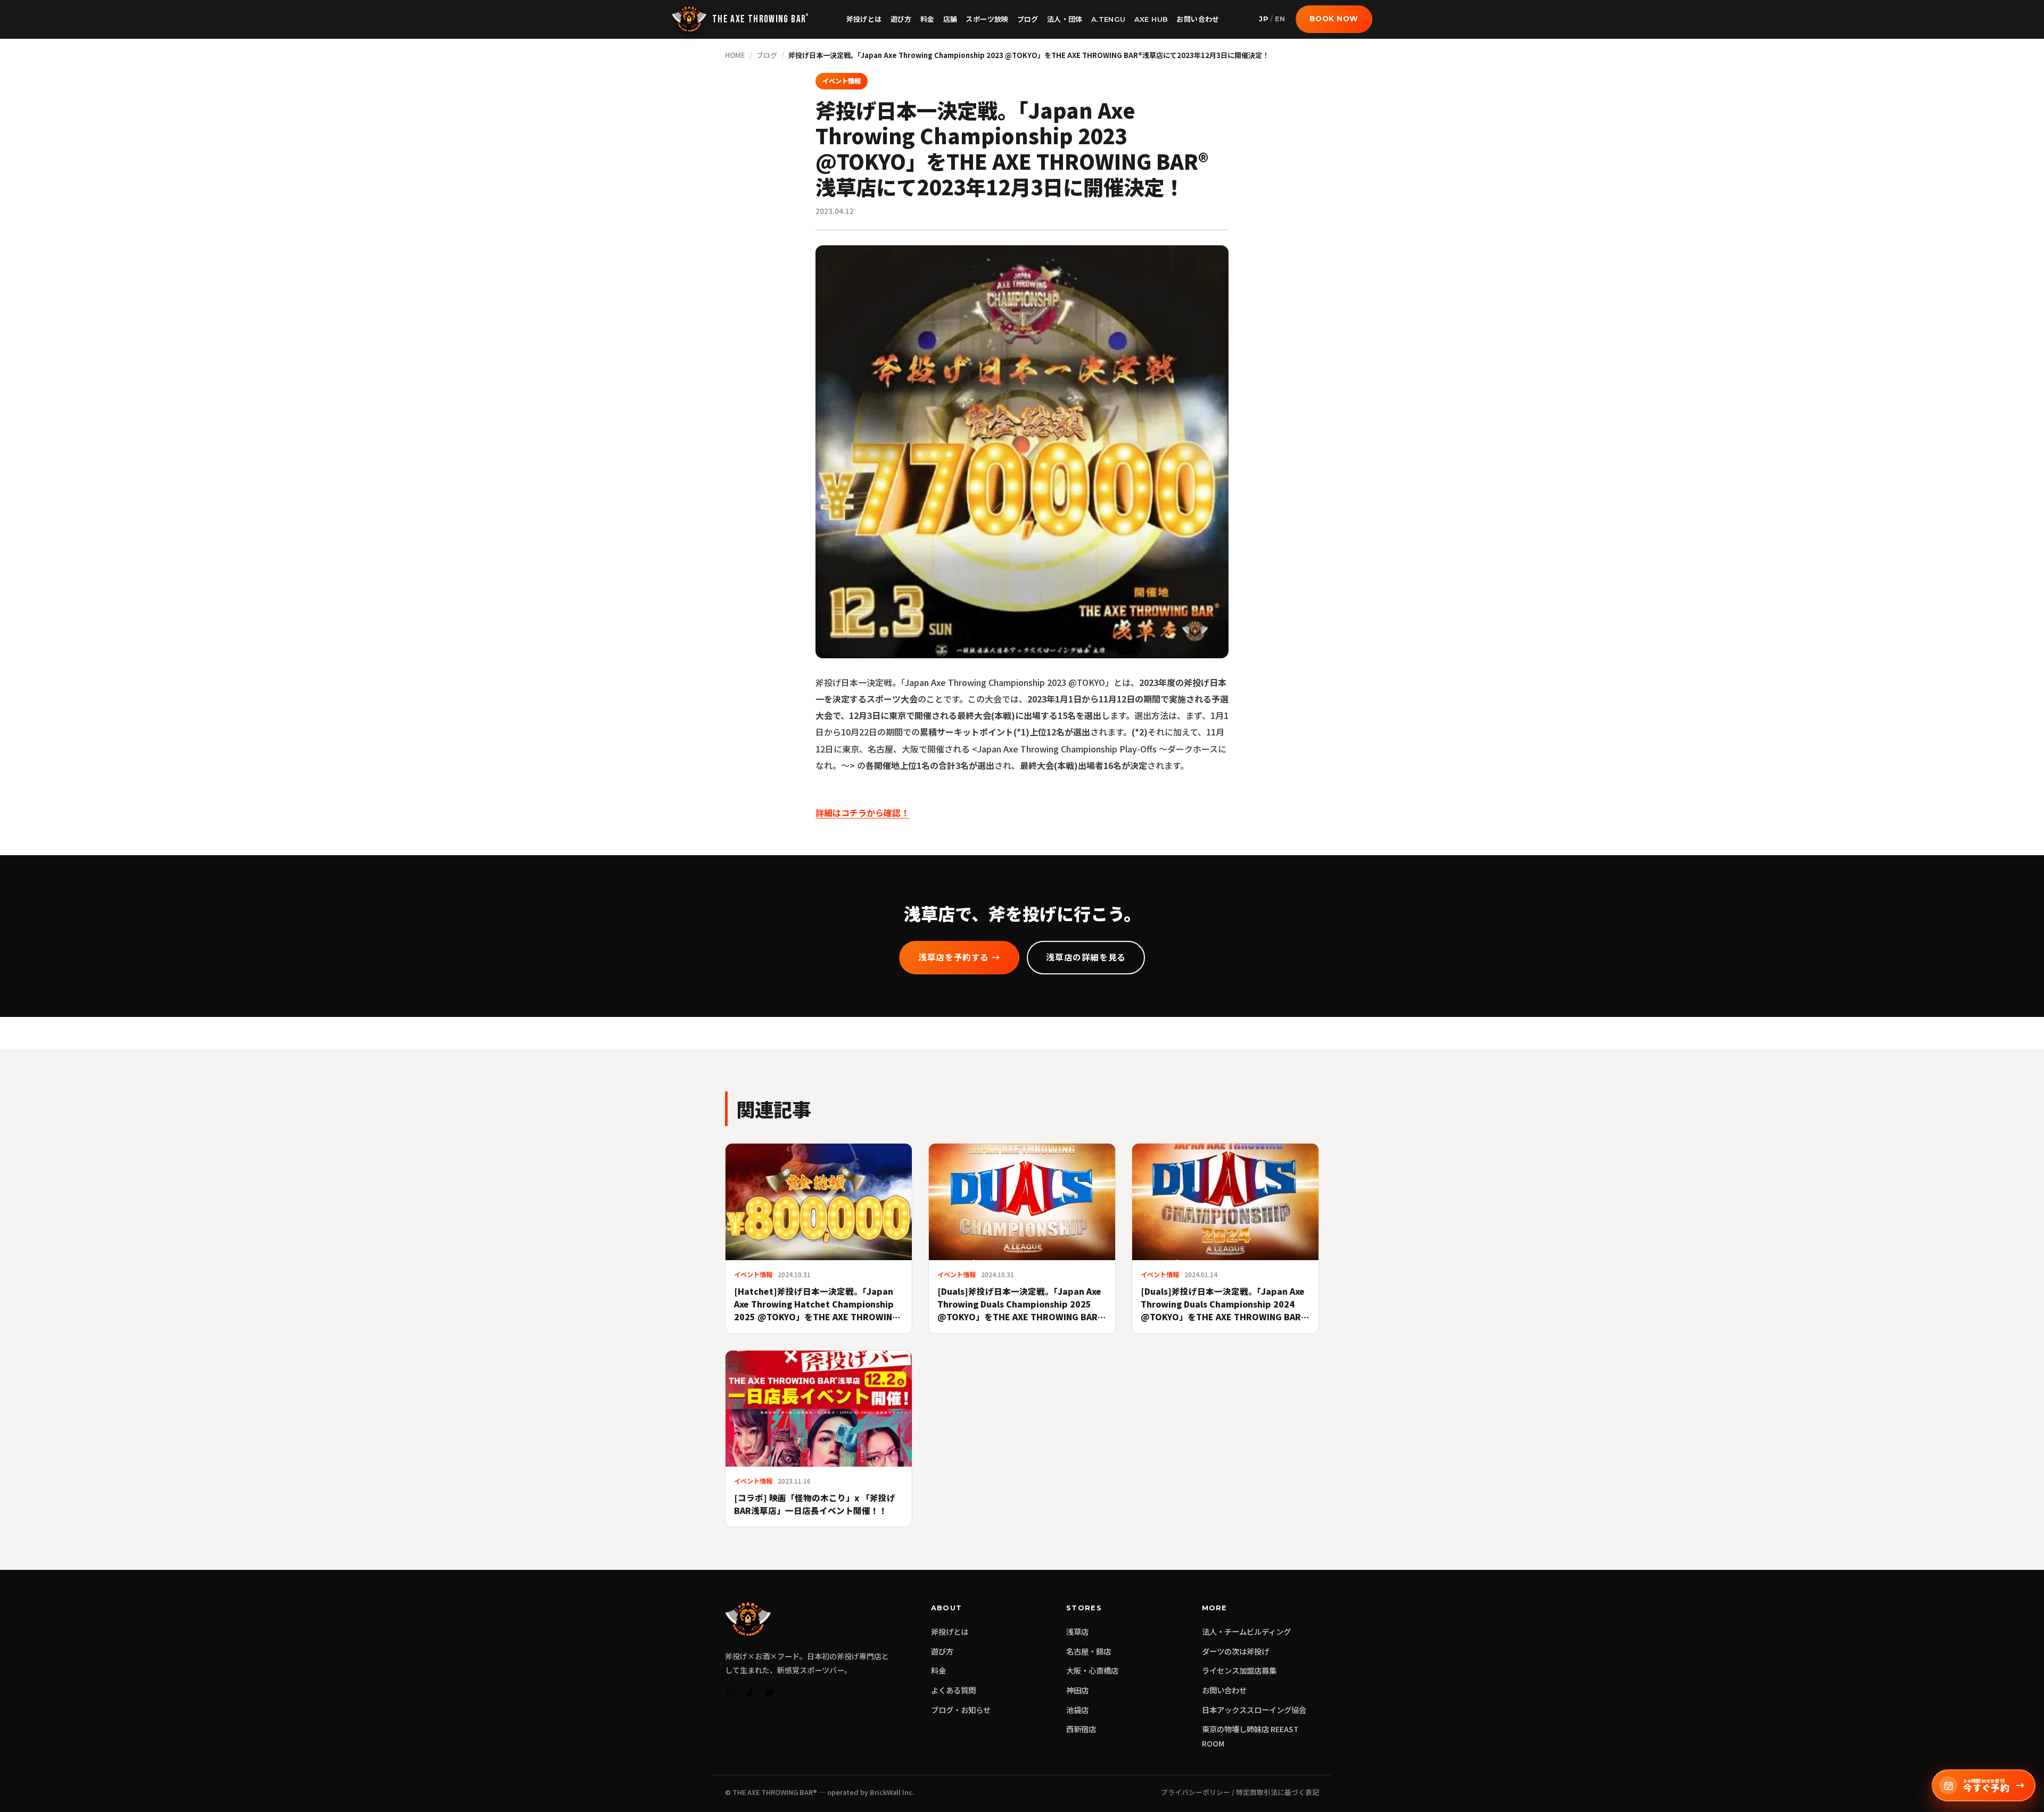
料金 (928, 19)
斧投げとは (864, 19)
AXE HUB (1151, 19)
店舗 (950, 19)
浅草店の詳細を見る (1086, 958)
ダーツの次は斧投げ (1235, 1651)
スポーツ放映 (987, 19)
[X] (769, 1695)
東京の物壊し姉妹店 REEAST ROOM (1250, 1736)
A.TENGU (1108, 19)
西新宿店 (1081, 1729)
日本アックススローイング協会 (1254, 1710)
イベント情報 (842, 81)
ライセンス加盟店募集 (1239, 1670)
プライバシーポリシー (1196, 1792)
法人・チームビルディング (1246, 1631)
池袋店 (1077, 1710)
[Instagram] (731, 1695)
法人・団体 (1065, 19)
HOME (735, 55)
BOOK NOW (1334, 19)
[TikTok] (750, 1695)
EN (1280, 19)
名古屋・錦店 (1089, 1651)
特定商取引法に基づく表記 (1278, 1792)
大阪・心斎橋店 (1092, 1670)
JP (1264, 19)
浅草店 (1077, 1631)
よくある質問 (953, 1690)
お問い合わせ (1198, 19)
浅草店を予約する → (959, 958)
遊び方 (901, 19)
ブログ (1028, 19)
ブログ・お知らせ (961, 1710)
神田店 (1077, 1690)
